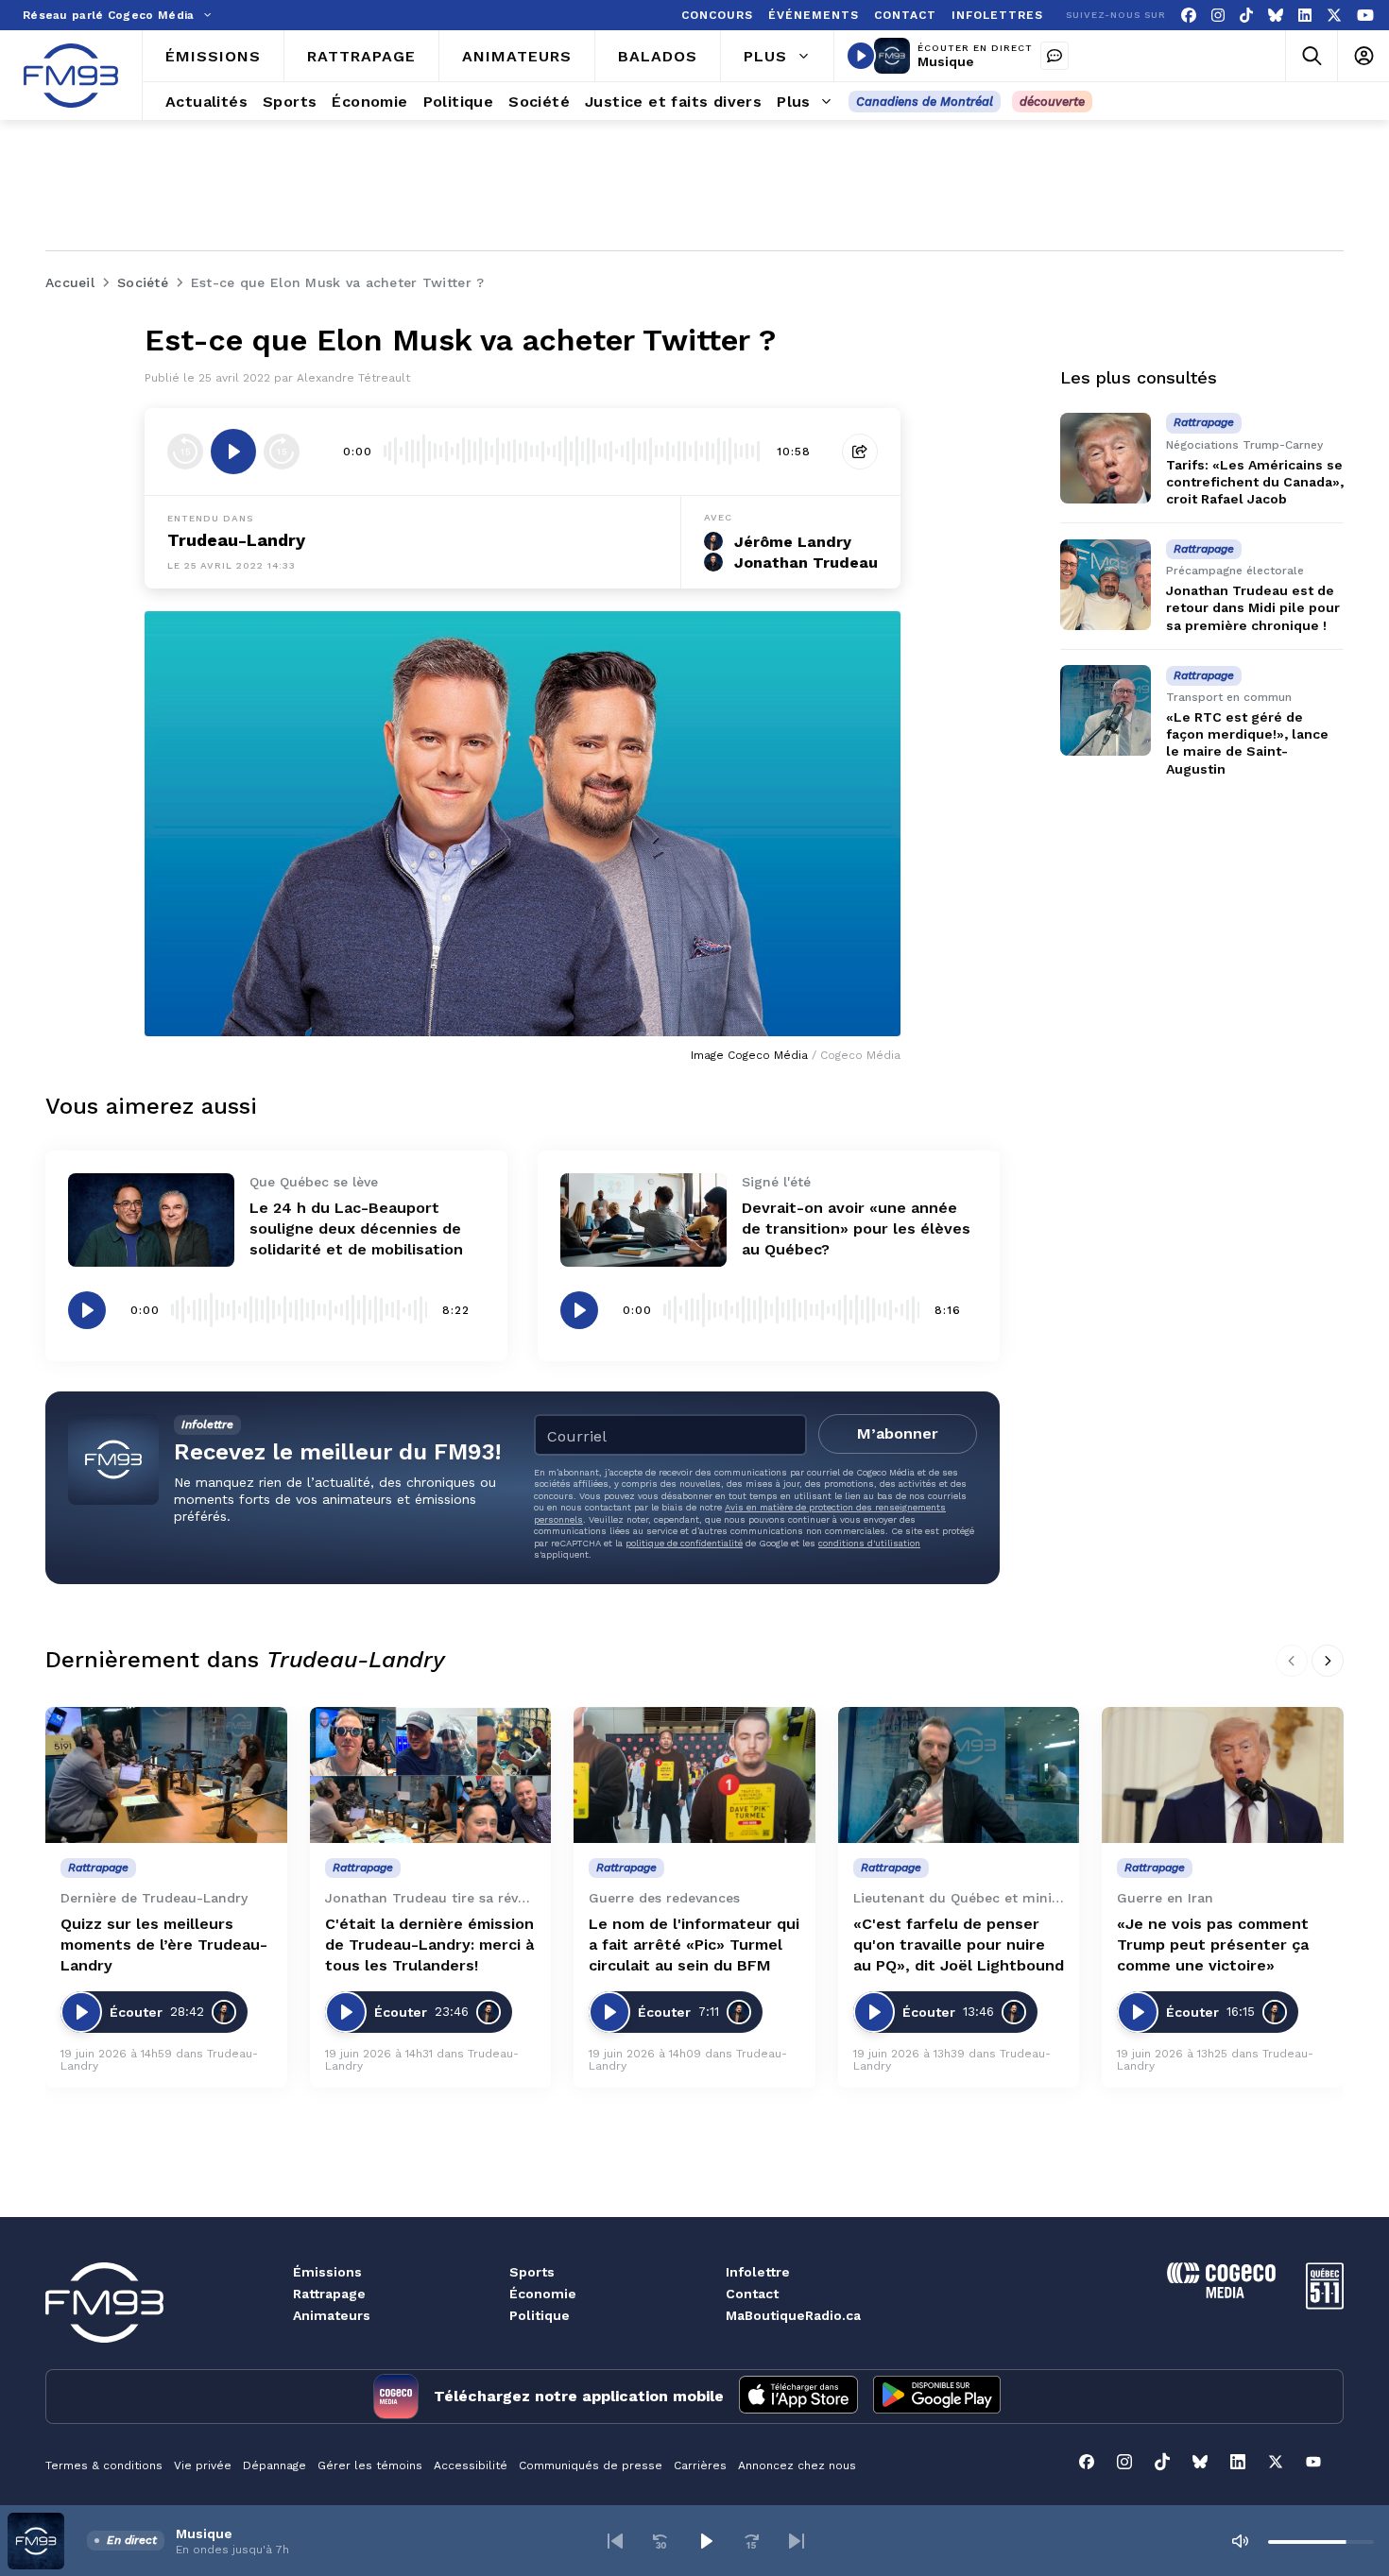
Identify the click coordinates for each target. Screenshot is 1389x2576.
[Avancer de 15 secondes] (282, 452)
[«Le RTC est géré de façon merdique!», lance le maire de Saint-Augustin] (1106, 710)
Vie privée (203, 2465)
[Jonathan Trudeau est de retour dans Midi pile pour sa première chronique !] (1106, 585)
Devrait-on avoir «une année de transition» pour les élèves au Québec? (856, 1228)
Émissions (327, 2272)
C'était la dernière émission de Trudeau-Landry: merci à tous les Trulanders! (429, 1945)
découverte (1052, 102)
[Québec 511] (1325, 2304)
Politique (540, 2315)
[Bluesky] (1276, 16)
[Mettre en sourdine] (1240, 2541)
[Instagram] (1218, 16)
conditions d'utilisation (869, 1543)
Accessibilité (471, 2465)
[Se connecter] (1363, 56)
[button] (615, 2541)
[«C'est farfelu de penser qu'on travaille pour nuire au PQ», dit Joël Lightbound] (959, 1775)
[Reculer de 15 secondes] (185, 452)
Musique (946, 61)
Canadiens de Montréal (925, 102)
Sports (532, 2272)
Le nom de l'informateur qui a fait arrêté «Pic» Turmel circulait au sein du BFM (694, 1945)
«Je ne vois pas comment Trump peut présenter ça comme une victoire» (1213, 1945)
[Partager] (860, 452)
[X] (1334, 16)
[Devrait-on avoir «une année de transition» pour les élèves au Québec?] (643, 1220)
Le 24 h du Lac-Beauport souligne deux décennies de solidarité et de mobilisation (356, 1228)
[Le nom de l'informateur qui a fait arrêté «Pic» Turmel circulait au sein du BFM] (694, 1775)
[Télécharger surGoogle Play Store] (937, 2397)
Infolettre (758, 2272)
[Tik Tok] (1246, 16)
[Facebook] (1189, 16)
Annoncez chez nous (797, 2465)
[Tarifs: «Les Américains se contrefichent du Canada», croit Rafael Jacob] (1106, 458)
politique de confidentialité (684, 1543)
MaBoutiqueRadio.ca (793, 2315)
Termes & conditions (104, 2465)
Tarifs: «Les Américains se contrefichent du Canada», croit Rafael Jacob (1255, 482)
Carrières (700, 2465)
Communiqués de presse (591, 2465)
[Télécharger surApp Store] (798, 2397)
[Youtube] (1365, 16)
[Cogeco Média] (1221, 2293)
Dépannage (274, 2465)
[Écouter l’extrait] (233, 452)
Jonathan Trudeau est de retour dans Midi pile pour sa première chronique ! (1253, 608)
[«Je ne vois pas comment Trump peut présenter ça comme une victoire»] (1223, 1775)
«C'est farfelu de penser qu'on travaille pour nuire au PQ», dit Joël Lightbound (959, 1945)
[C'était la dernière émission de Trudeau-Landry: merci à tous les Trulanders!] (431, 1775)
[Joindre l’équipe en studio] (1055, 56)
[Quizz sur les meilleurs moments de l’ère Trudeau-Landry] (166, 1775)
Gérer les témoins (370, 2465)
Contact (752, 2294)
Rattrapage (329, 2294)
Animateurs (332, 2315)
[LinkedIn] (1305, 16)
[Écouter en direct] (861, 56)
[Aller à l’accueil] (71, 76)
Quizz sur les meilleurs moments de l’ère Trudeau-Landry (164, 1945)
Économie (543, 2294)
